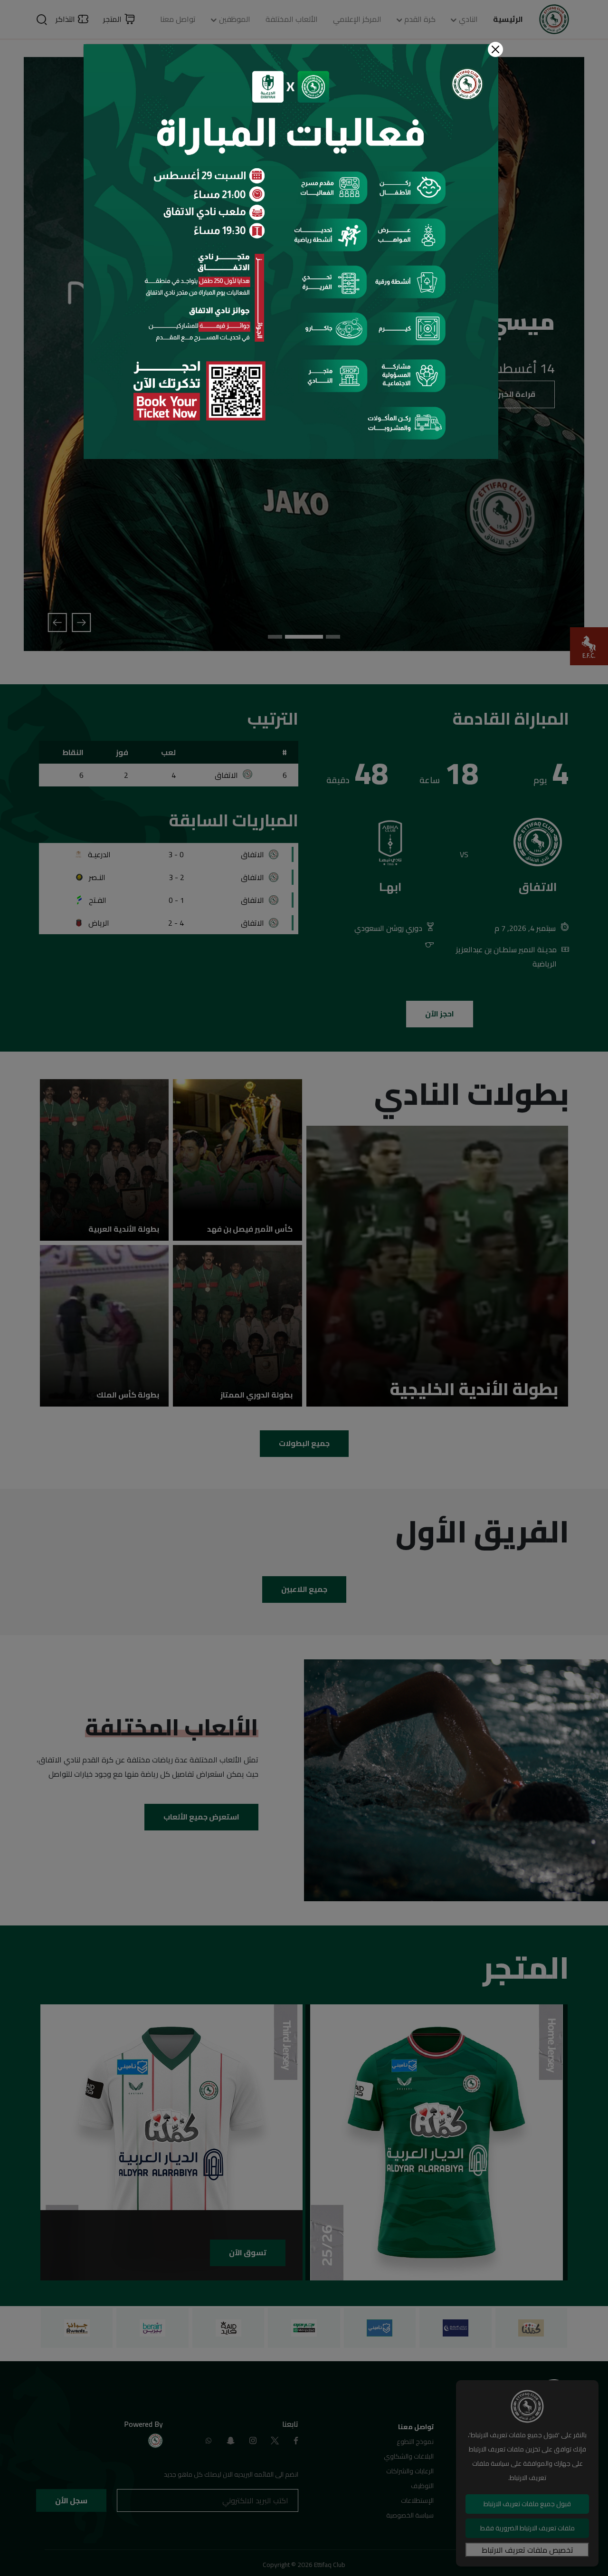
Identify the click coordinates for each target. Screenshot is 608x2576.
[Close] (495, 49)
